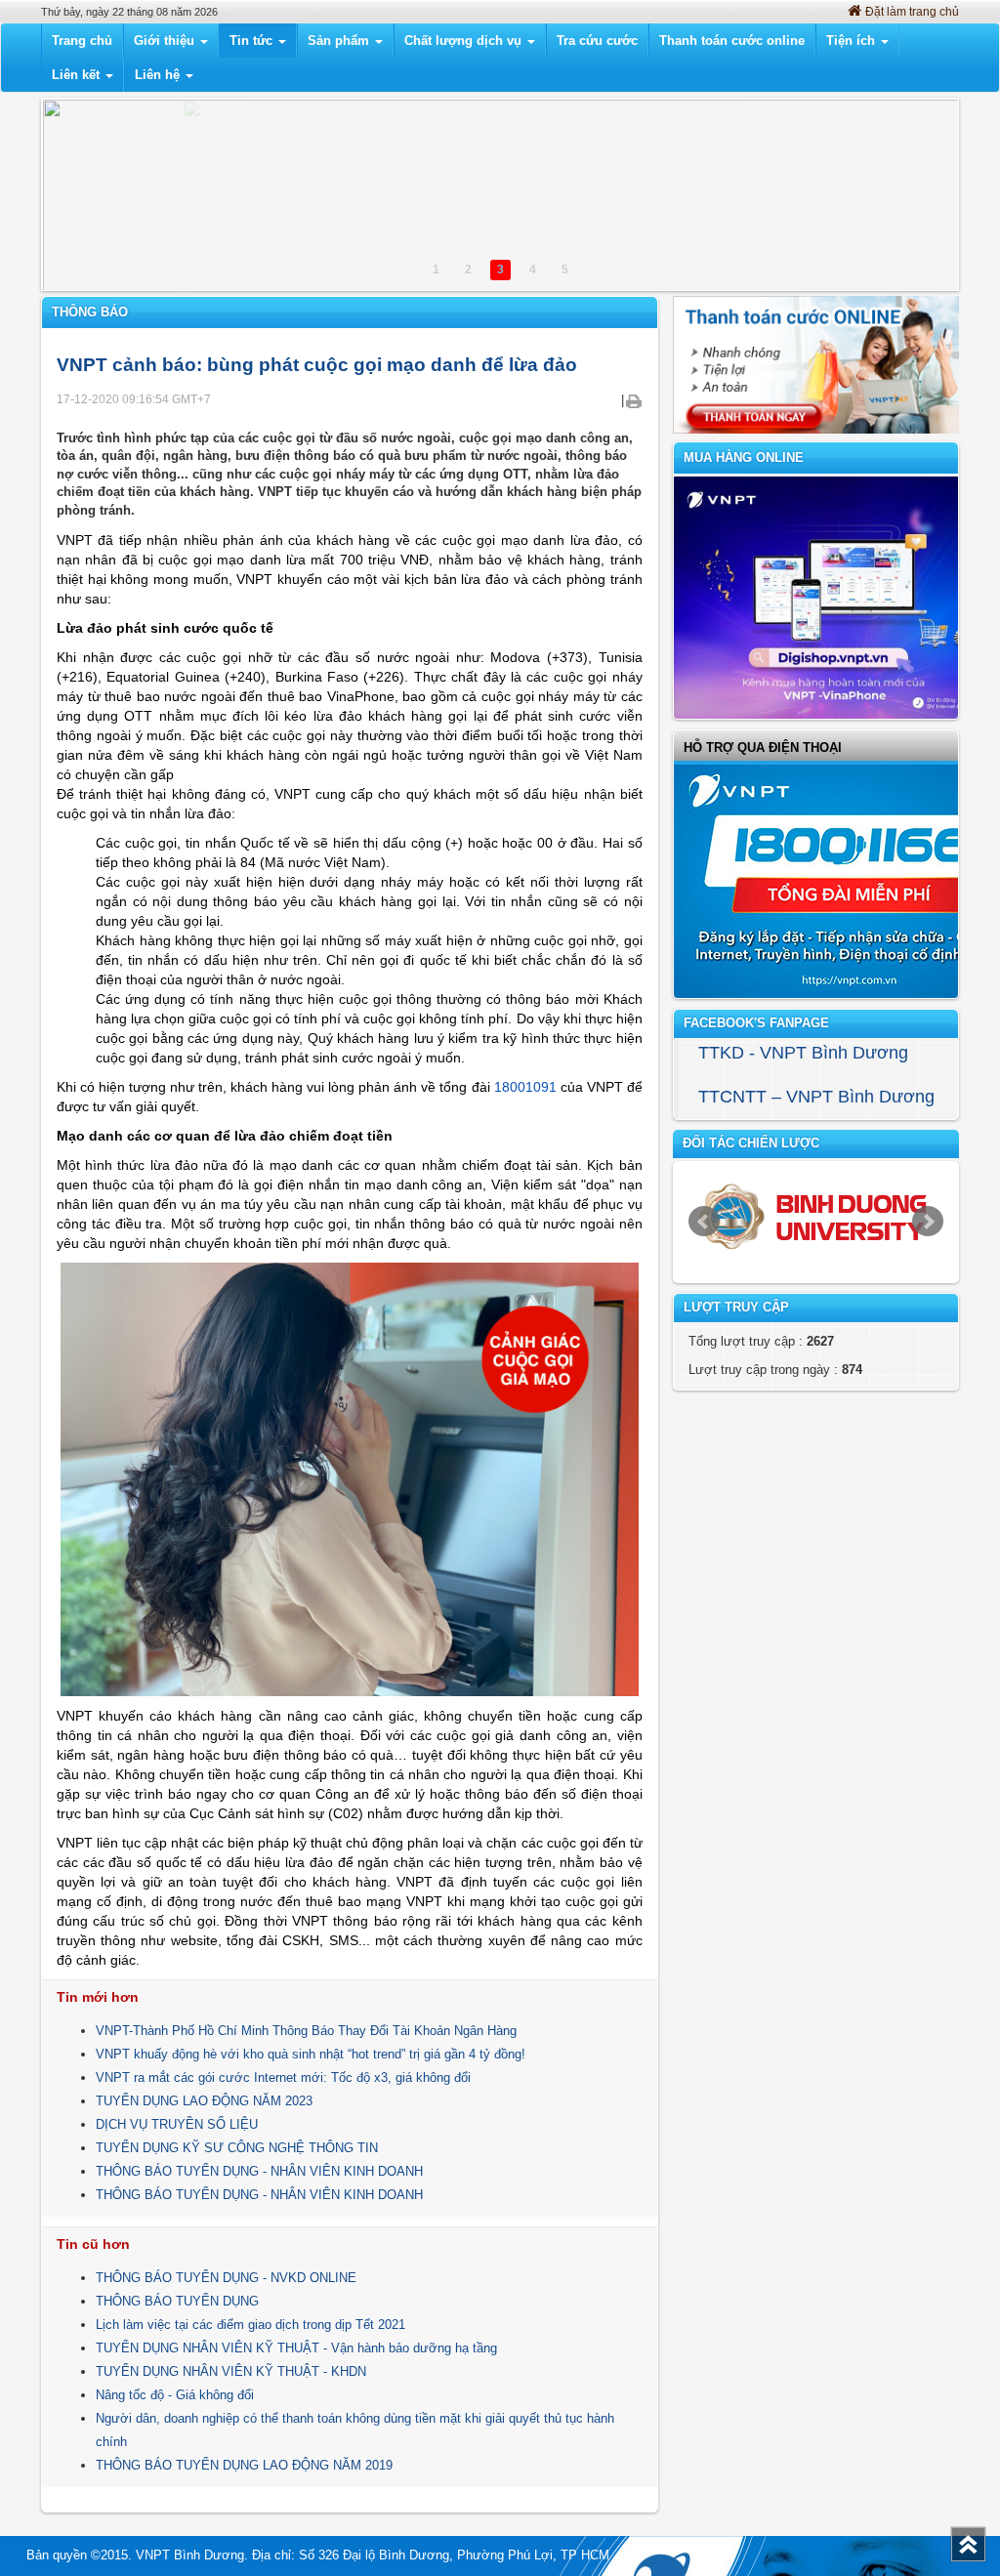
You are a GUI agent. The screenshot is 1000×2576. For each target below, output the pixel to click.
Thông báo (90, 312)
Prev (704, 1222)
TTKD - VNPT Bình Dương (803, 1053)
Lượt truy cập (736, 1307)
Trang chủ (82, 41)
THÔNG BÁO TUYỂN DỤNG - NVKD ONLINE (226, 2278)
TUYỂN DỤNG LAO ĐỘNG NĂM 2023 (204, 2101)
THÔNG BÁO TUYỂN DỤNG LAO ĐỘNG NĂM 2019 (244, 2465)
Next (928, 1222)
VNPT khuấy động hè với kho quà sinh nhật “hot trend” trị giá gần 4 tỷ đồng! (311, 2054)
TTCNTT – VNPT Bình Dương (816, 1097)
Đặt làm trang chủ (912, 12)
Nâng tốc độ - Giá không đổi (175, 2395)
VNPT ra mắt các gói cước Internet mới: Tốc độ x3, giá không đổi (283, 2077)
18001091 (525, 1087)
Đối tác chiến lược (751, 1143)
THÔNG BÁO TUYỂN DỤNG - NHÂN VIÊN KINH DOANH (259, 2171)
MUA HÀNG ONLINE (744, 457)
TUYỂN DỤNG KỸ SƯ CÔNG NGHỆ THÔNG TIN (237, 2148)
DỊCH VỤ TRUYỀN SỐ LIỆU (177, 2124)
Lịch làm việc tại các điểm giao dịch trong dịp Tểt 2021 (250, 2325)
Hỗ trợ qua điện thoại (763, 748)
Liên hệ (159, 75)
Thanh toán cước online (732, 41)
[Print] (633, 400)
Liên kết (78, 75)
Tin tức (253, 41)
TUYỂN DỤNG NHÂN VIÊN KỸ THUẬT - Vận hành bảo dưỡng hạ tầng (296, 2348)
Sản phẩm (340, 41)
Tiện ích (853, 41)
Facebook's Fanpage (756, 1023)
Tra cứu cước (597, 41)
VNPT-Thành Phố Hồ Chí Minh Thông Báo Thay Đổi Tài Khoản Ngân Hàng (306, 2031)
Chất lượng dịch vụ (465, 41)
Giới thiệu (166, 41)
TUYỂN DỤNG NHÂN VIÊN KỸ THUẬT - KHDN (231, 2371)
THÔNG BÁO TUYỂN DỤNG (177, 2301)
